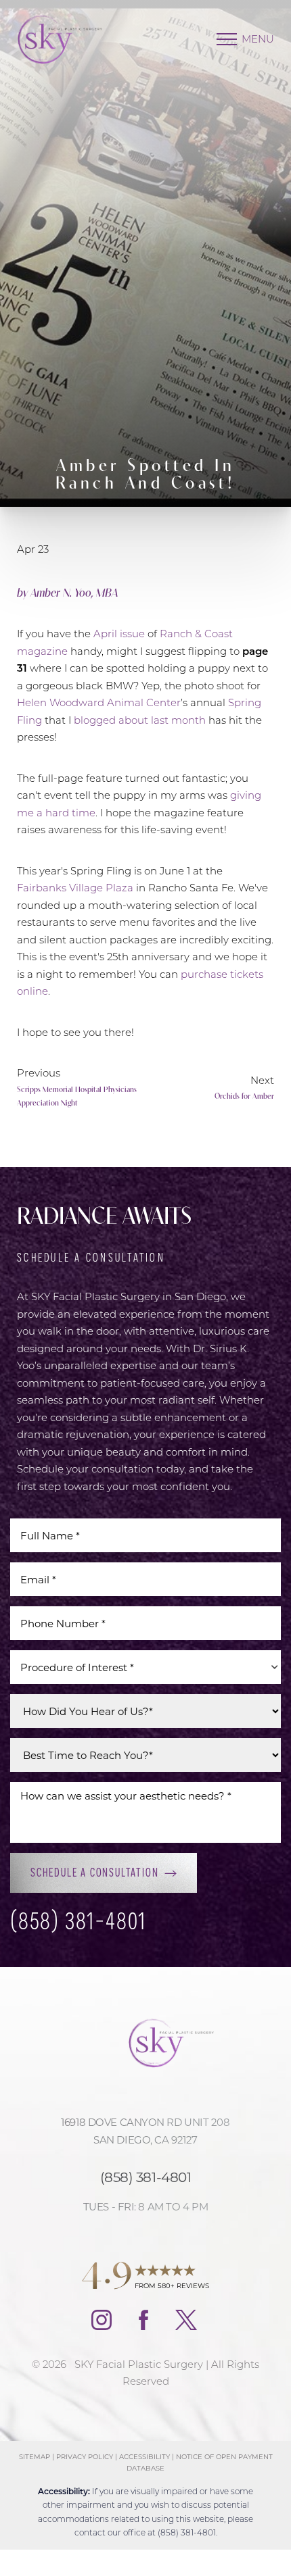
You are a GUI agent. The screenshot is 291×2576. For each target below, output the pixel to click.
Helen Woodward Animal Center (99, 702)
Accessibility (144, 2457)
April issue (119, 633)
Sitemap (35, 2457)
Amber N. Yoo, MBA (74, 592)
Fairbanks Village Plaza (75, 887)
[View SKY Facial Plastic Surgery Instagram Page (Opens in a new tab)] (102, 2326)
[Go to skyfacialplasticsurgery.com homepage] (71, 39)
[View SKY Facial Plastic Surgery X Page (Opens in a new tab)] (188, 2326)
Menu (258, 39)
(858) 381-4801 (78, 1922)
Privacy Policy (85, 2457)
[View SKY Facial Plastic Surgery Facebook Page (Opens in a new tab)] (143, 2326)
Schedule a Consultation (94, 1872)
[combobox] (145, 1667)
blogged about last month (140, 720)
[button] (227, 39)
